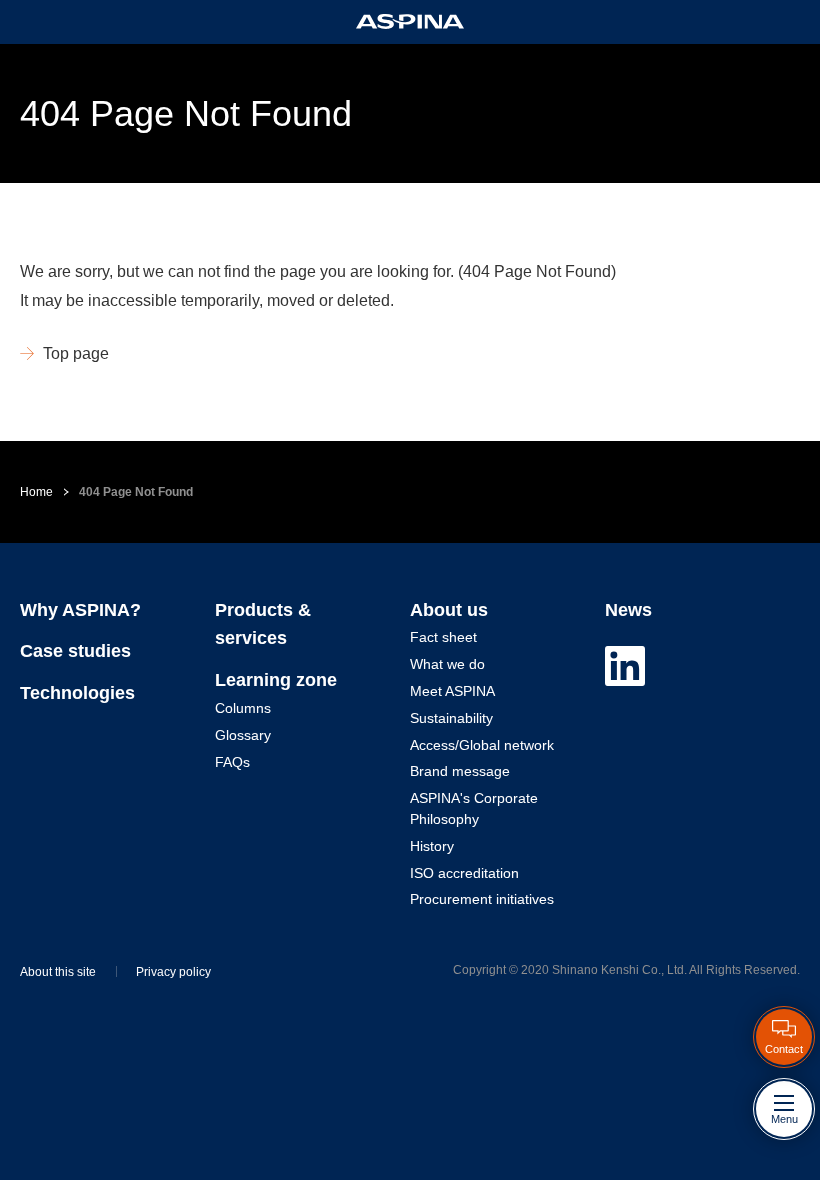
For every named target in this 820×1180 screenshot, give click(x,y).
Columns (243, 708)
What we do (447, 664)
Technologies (77, 693)
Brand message (460, 771)
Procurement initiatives (482, 899)
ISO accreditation (464, 873)
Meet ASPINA (452, 691)
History (432, 846)
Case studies (75, 651)
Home (36, 492)
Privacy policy (173, 972)
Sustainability (451, 718)
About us (449, 610)
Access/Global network (482, 745)
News (628, 610)
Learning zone (276, 680)
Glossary (243, 735)
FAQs (232, 762)
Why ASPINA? (80, 610)
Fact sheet (443, 637)
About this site (58, 972)
